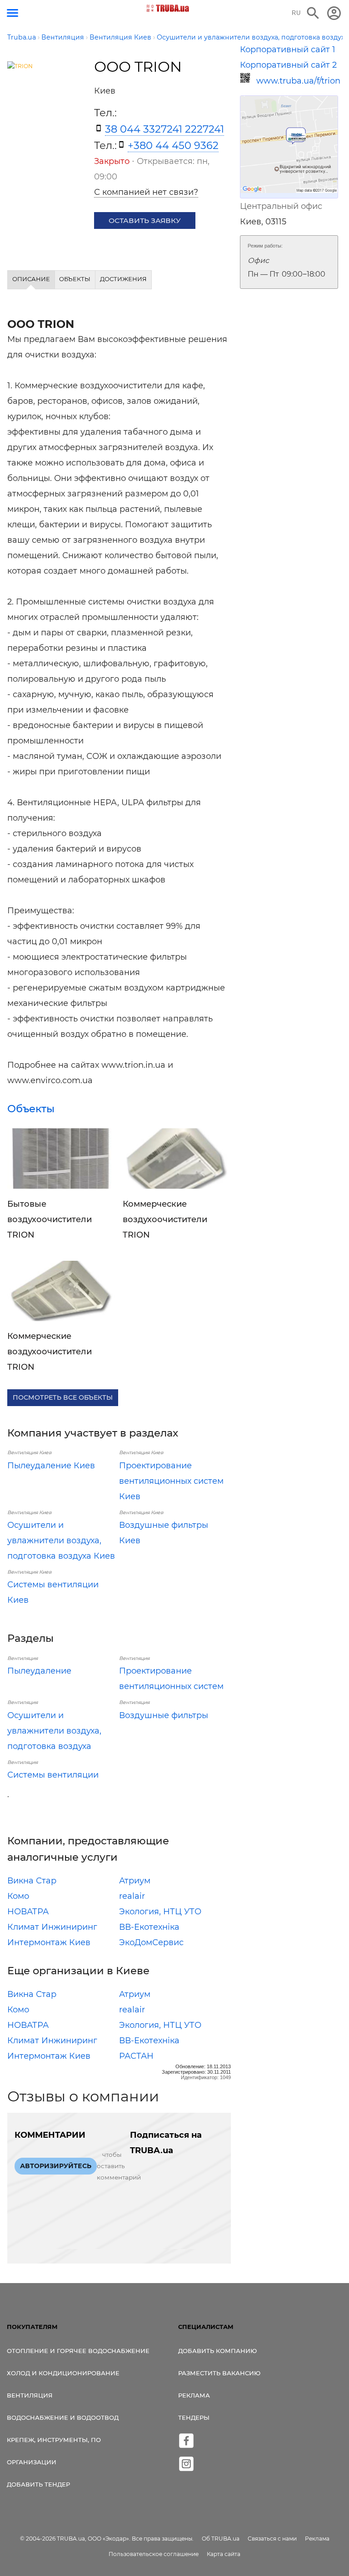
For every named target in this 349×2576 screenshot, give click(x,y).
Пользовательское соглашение (154, 2554)
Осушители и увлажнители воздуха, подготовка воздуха (54, 1731)
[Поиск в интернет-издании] (313, 13)
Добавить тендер (38, 2484)
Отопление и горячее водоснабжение (78, 2351)
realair (132, 1896)
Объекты (31, 1109)
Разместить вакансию (219, 2373)
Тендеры (194, 2417)
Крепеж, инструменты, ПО (54, 2440)
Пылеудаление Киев (51, 1466)
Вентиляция (30, 2395)
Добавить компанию (217, 2351)
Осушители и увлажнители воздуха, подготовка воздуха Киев (61, 1541)
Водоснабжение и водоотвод (63, 2417)
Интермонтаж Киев (49, 1942)
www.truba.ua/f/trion (297, 81)
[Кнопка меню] (12, 13)
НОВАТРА (28, 1912)
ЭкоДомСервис (151, 1942)
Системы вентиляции (53, 1775)
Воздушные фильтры (164, 1715)
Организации (32, 2462)
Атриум (135, 1881)
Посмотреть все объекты (63, 1397)
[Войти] (334, 13)
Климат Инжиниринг (52, 1927)
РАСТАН (136, 2056)
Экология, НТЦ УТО (160, 1912)
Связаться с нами (272, 2539)
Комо (18, 1896)
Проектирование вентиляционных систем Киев (171, 1481)
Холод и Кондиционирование (63, 2373)
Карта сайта (224, 2554)
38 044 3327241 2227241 (165, 129)
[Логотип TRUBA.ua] (168, 8)
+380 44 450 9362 (173, 145)
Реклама (194, 2395)
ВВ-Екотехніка (149, 1927)
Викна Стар (32, 1881)
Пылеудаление (39, 1671)
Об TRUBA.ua (221, 2539)
